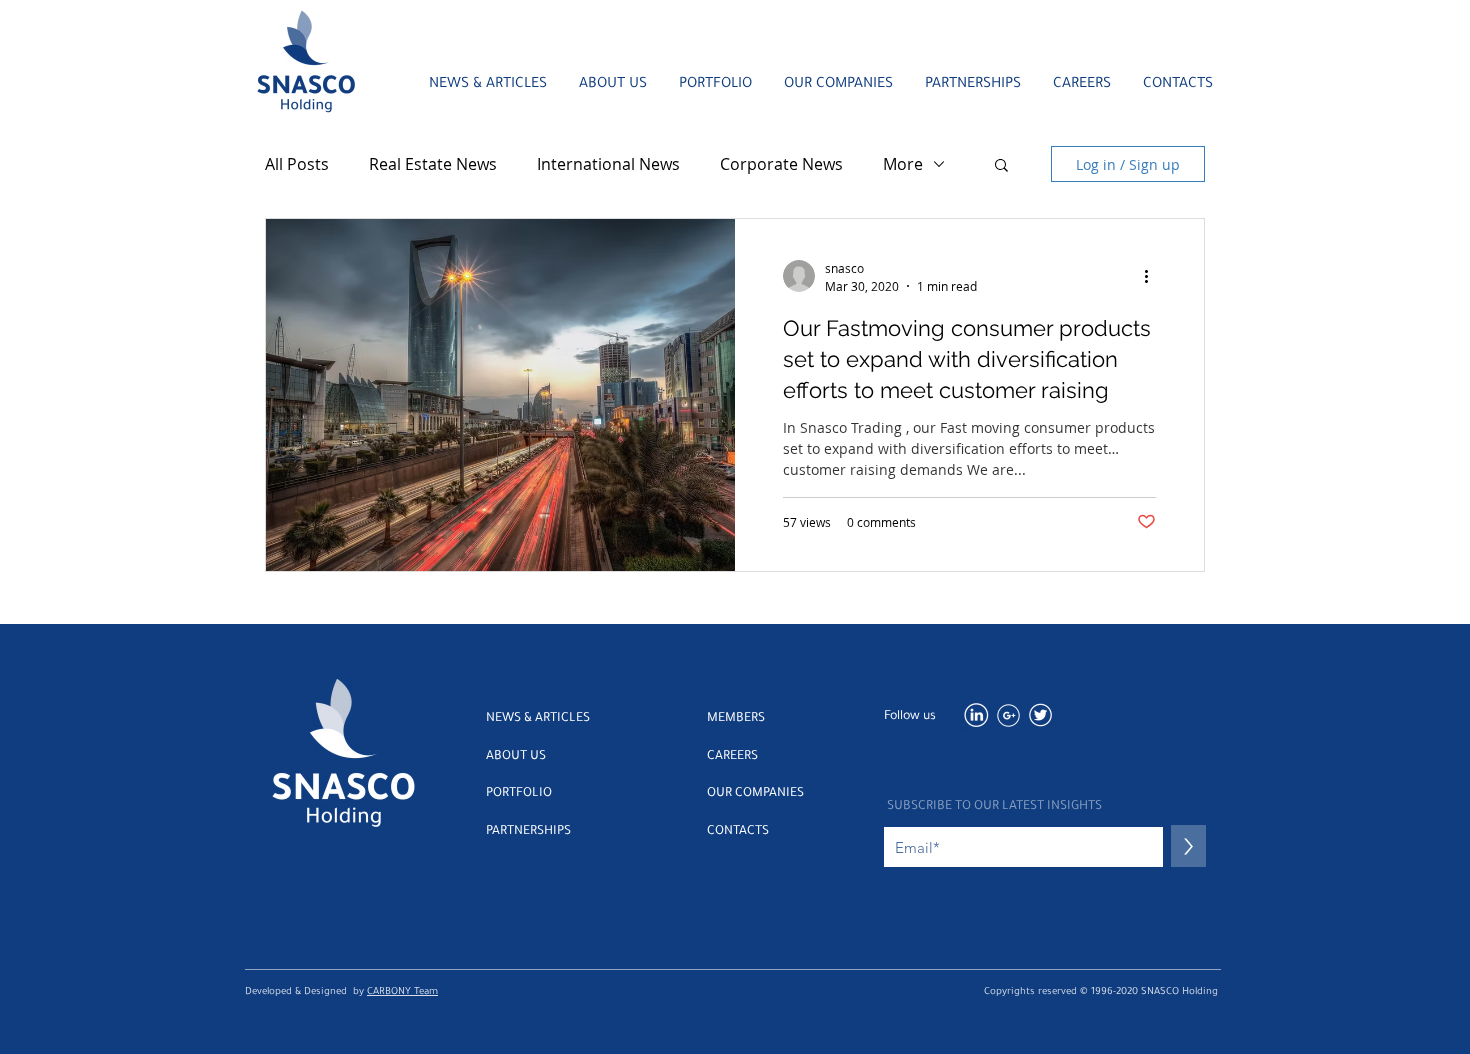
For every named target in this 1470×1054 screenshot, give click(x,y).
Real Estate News (433, 164)
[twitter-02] (1040, 715)
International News (608, 164)
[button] (1001, 166)
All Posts (297, 164)
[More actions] (1153, 276)
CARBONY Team (402, 992)
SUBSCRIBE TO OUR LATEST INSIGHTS (994, 807)
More (903, 164)
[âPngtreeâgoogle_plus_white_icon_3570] (1008, 715)
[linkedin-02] (976, 715)
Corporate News (781, 164)
